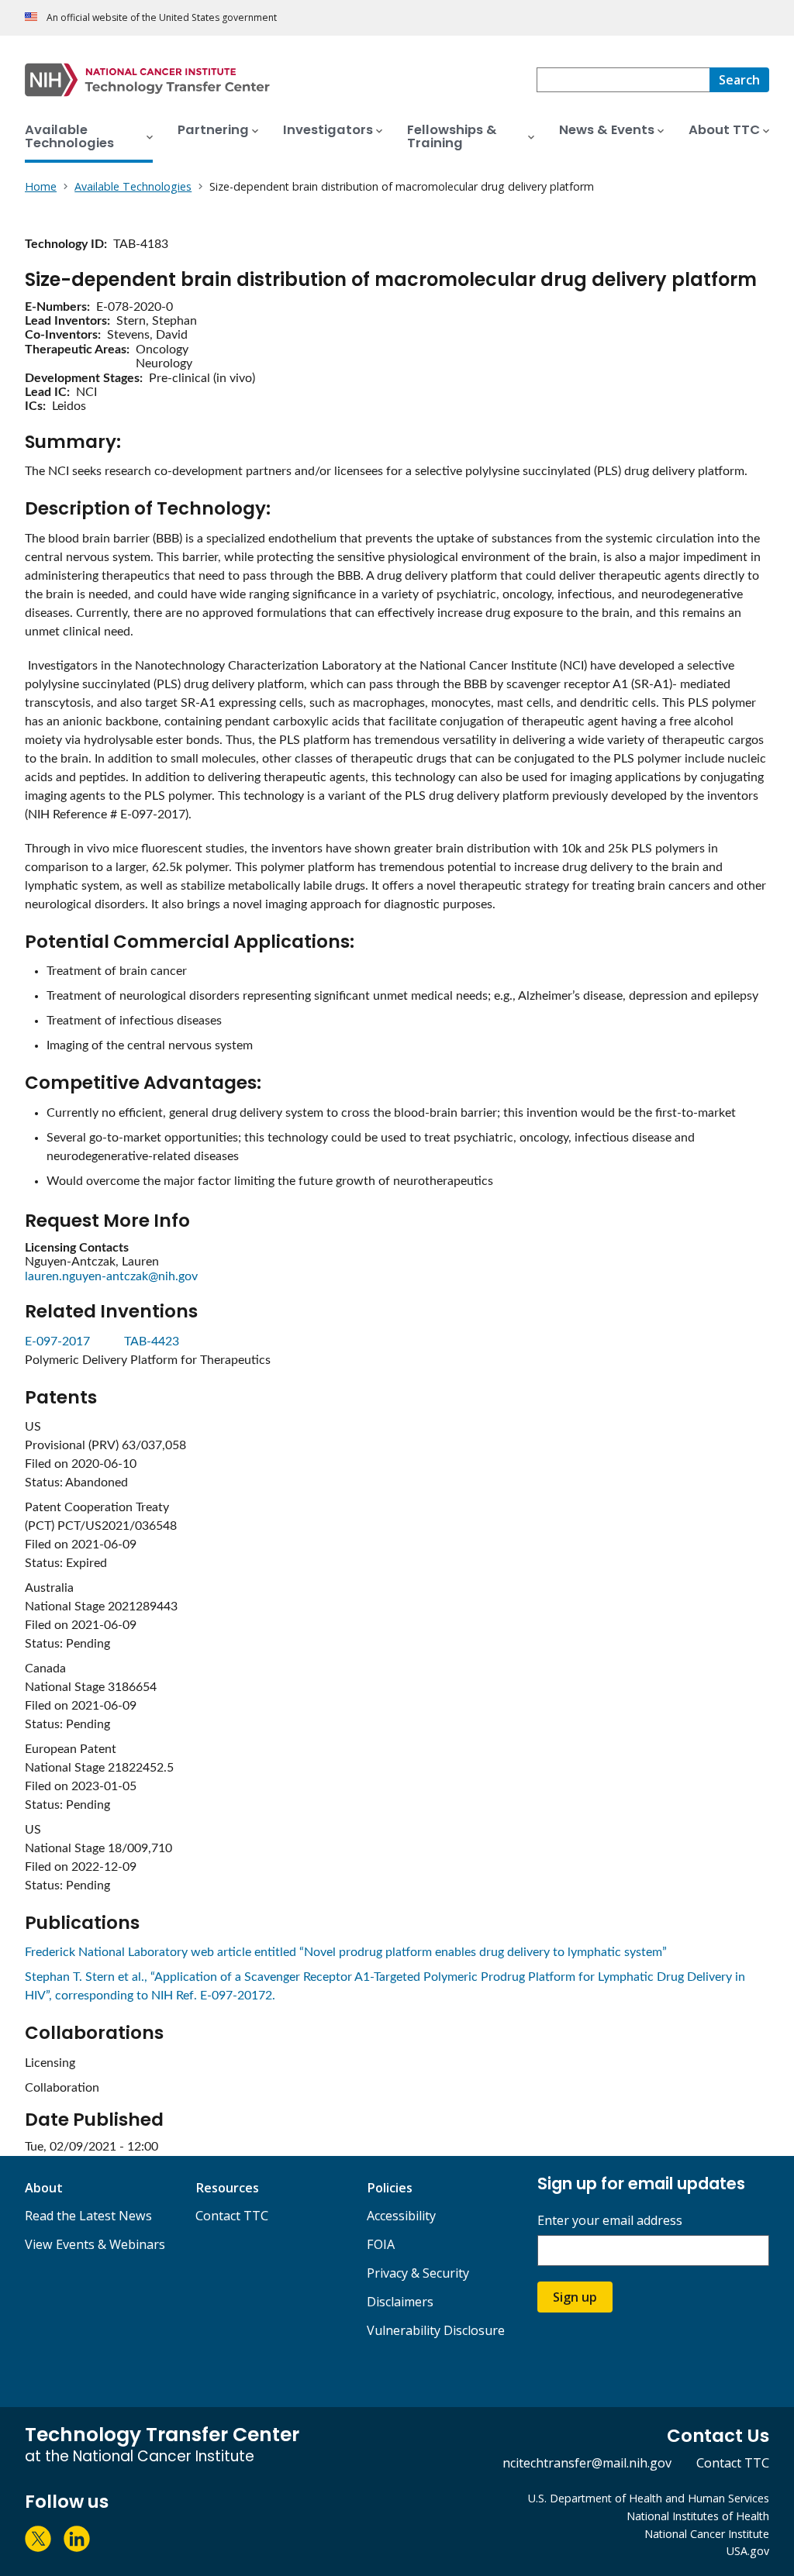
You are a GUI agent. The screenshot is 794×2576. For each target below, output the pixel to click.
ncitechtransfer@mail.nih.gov (587, 2463)
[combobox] (623, 80)
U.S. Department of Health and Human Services (649, 2498)
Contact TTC (232, 2216)
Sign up (575, 2297)
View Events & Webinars (95, 2244)
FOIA (381, 2244)
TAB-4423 (152, 1341)
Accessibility (401, 2216)
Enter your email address (610, 2221)
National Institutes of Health (698, 2516)
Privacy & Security (418, 2273)
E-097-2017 (59, 1341)
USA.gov (748, 2551)
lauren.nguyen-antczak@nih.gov (111, 1276)
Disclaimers (400, 2302)
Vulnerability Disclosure (436, 2330)
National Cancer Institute (707, 2534)
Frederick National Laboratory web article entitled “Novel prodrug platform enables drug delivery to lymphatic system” (346, 1952)
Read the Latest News (88, 2216)
